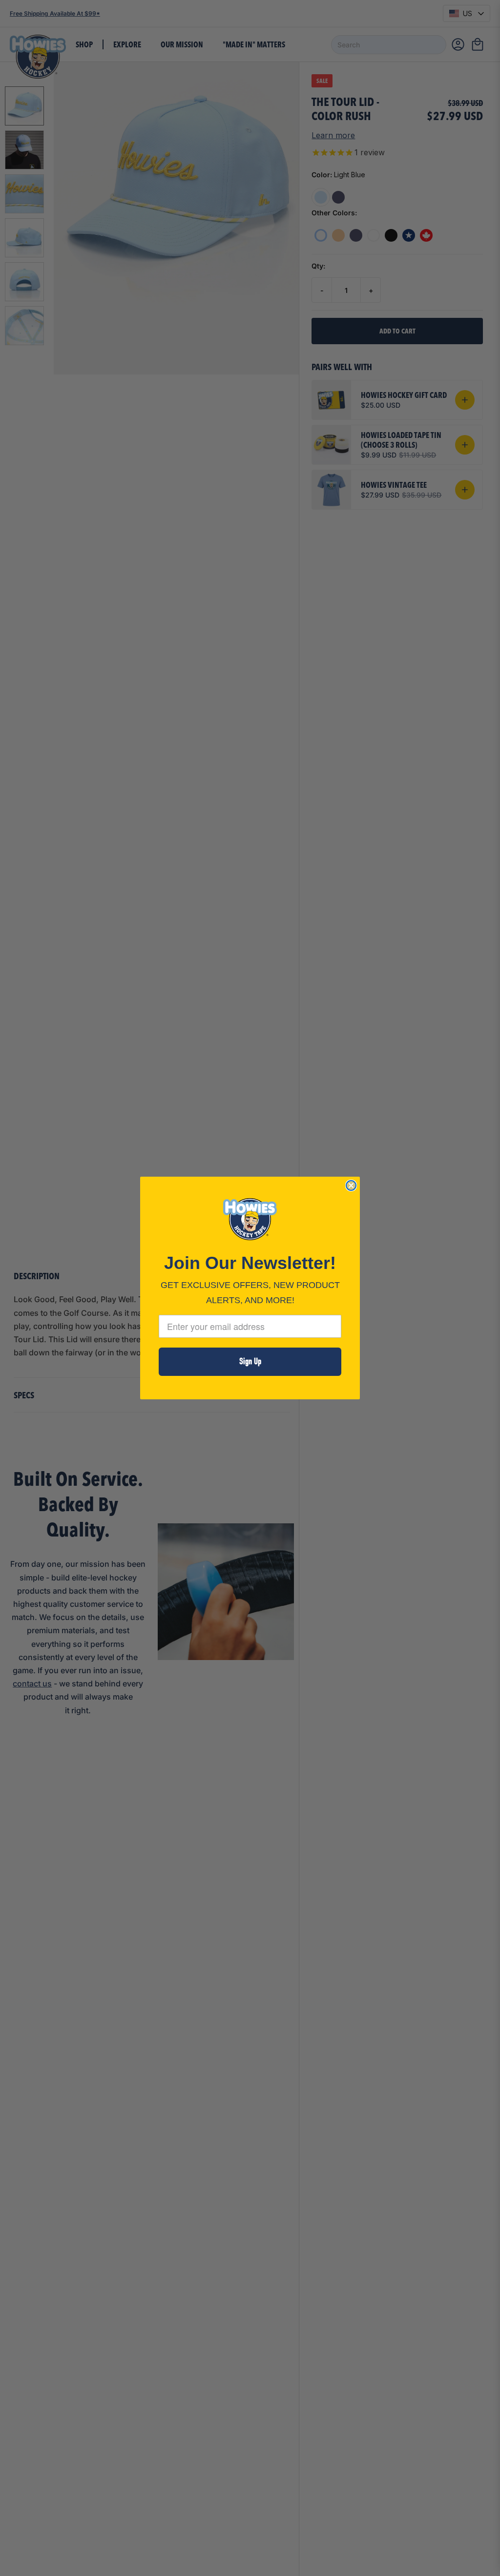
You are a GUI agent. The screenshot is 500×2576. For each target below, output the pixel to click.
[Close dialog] (351, 1185)
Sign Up (250, 1361)
